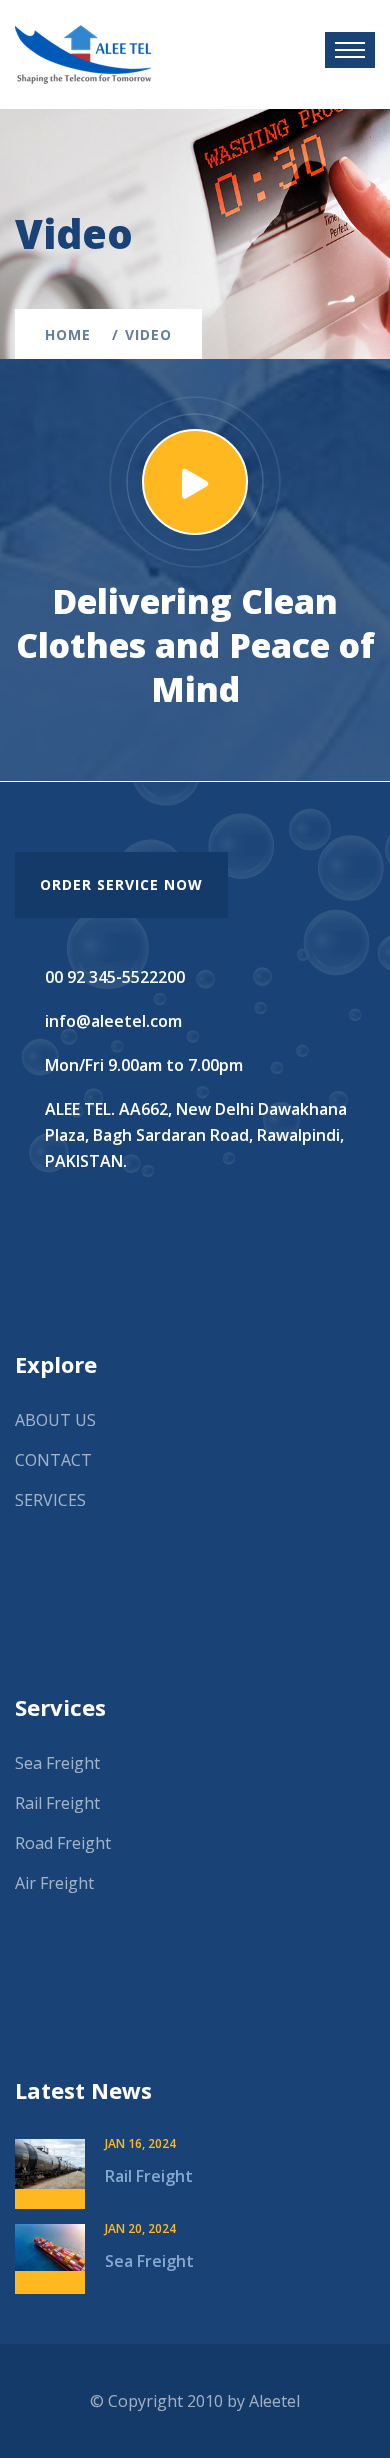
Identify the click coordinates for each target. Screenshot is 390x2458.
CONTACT (53, 1460)
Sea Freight (57, 1763)
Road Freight (63, 1843)
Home (73, 334)
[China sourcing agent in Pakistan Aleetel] (83, 53)
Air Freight (54, 1883)
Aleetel (274, 2401)
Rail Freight (57, 1803)
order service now (121, 884)
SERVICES (50, 1500)
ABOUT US (55, 1420)
